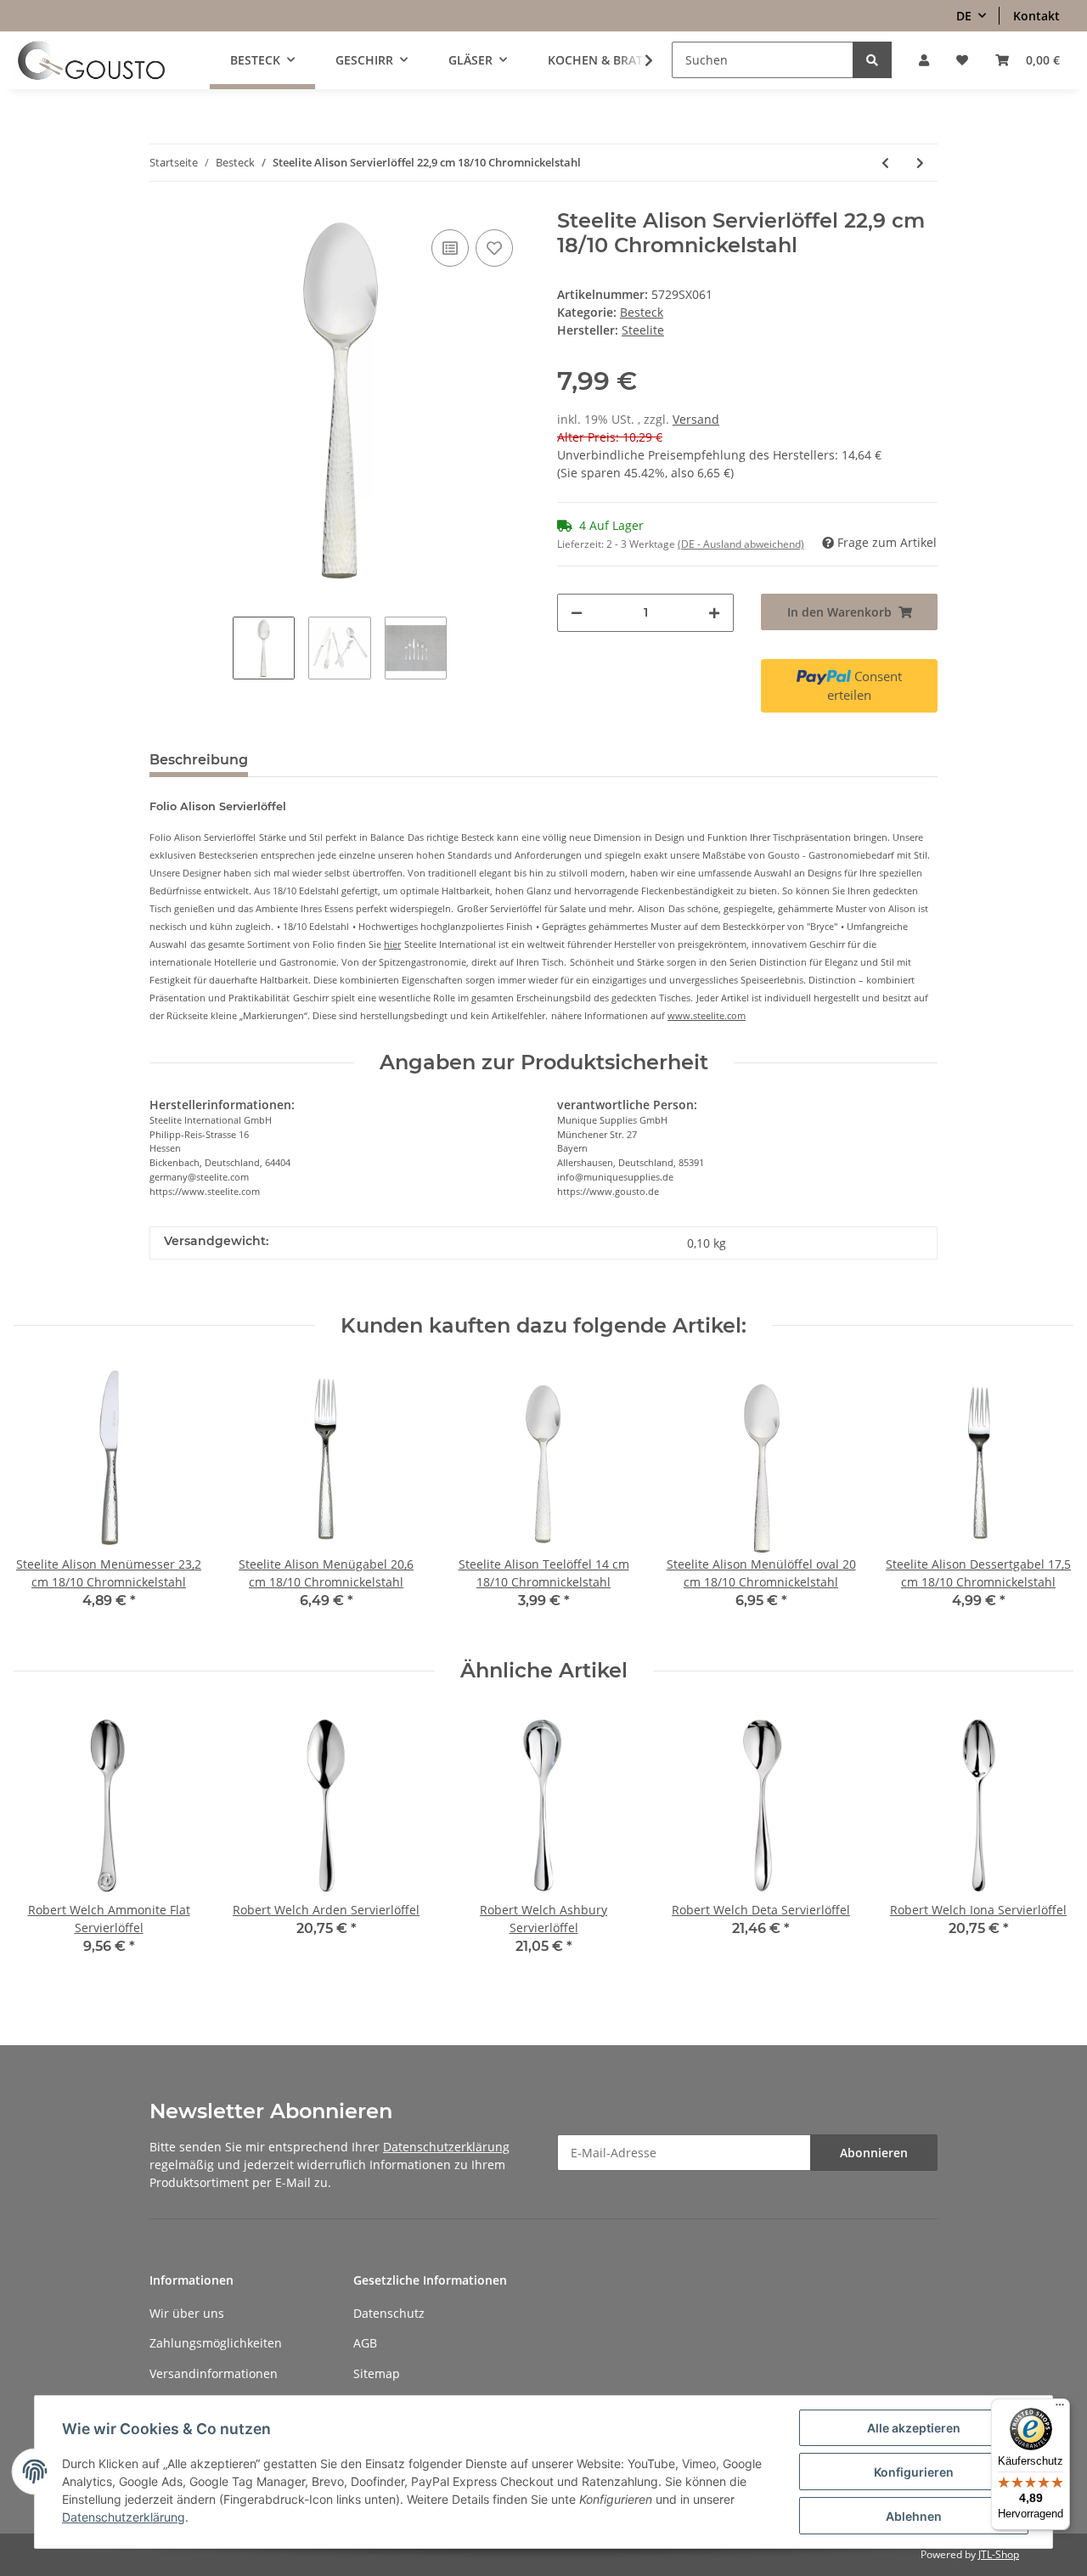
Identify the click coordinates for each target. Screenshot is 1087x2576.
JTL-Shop (999, 2554)
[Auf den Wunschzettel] (494, 248)
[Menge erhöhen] (714, 613)
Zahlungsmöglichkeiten (216, 2343)
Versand (696, 419)
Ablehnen (914, 2516)
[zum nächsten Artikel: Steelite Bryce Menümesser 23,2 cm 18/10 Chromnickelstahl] (920, 163)
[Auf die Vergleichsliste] (450, 248)
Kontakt (1036, 16)
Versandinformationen (214, 2373)
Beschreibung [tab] (199, 760)
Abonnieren (874, 2153)
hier (392, 944)
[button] (924, 60)
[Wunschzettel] (962, 60)
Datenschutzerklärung (446, 2147)
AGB (365, 2343)
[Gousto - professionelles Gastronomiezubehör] (91, 60)
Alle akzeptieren (914, 2428)
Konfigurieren (914, 2472)
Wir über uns (187, 2313)
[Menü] (1060, 2409)
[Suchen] (872, 60)
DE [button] (964, 16)
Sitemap (377, 2373)
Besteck (642, 312)
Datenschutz (389, 2313)
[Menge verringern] (577, 613)
